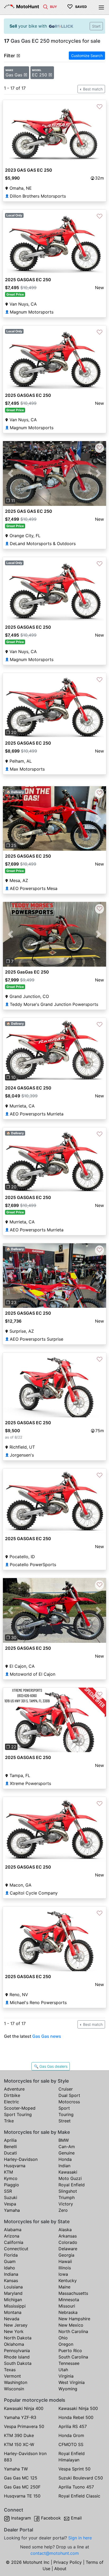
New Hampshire (74, 2319)
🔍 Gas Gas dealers (51, 2066)
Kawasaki (68, 2172)
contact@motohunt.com (55, 2553)
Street (65, 2121)
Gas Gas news (47, 2036)
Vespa (10, 2204)
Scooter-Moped (20, 2108)
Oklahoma (14, 2344)
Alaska (65, 2230)
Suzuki (11, 2197)
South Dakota (18, 2363)
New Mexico (71, 2325)
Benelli (10, 2147)
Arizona (12, 2236)
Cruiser (66, 2089)
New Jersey (16, 2325)
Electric (12, 2102)
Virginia (66, 2376)
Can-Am (67, 2147)
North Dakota (18, 2338)
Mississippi (15, 2306)
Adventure (14, 2089)
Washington (16, 2382)
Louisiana (13, 2287)
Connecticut (16, 2249)
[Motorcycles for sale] (46, 6)
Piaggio (12, 2185)
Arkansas (68, 2236)
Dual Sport (69, 2095)
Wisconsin (14, 2389)
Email (76, 2518)
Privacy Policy (68, 2562)
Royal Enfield (72, 2185)
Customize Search (87, 56)
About (60, 2569)
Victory (66, 2204)
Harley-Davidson (21, 2159)
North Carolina (73, 2331)
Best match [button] (92, 89)
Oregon (66, 2344)
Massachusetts (73, 2293)
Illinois (65, 2268)
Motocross (69, 2102)
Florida (11, 2255)
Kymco (11, 2178)
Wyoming (68, 2389)
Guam (10, 2261)
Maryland (13, 2293)
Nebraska (68, 2312)
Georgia (66, 2255)
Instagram (21, 2518)
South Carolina (73, 2357)
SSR (8, 2191)
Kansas (11, 2280)
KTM (8, 2172)
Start (96, 26)
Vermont (12, 2376)
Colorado (68, 2242)
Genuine (67, 2153)
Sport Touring (18, 2114)
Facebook (51, 2518)
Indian (64, 2166)
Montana (13, 2312)
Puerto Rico (70, 2351)
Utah (63, 2370)
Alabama (13, 2230)
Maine (64, 2287)
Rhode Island (17, 2357)
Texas (10, 2370)
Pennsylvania (17, 2351)
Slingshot (68, 2191)
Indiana (11, 2274)
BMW (64, 2140)
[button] (11, 474)
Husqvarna (15, 2166)
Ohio (63, 2338)
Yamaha (12, 2210)
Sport (64, 2108)
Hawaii (65, 2261)
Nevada (12, 2319)
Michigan (13, 2300)
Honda (65, 2159)
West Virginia (72, 2382)
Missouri (67, 2306)
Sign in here (80, 2538)
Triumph (67, 2197)
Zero (63, 2210)
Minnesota (69, 2300)
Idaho (10, 2268)
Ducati (10, 2153)
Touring (66, 2114)
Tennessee (69, 2363)
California (14, 2242)
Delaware (68, 2249)
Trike (9, 2121)
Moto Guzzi (70, 2178)
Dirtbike (12, 2095)
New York (14, 2331)
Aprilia (10, 2140)
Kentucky (68, 2280)
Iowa (63, 2274)
